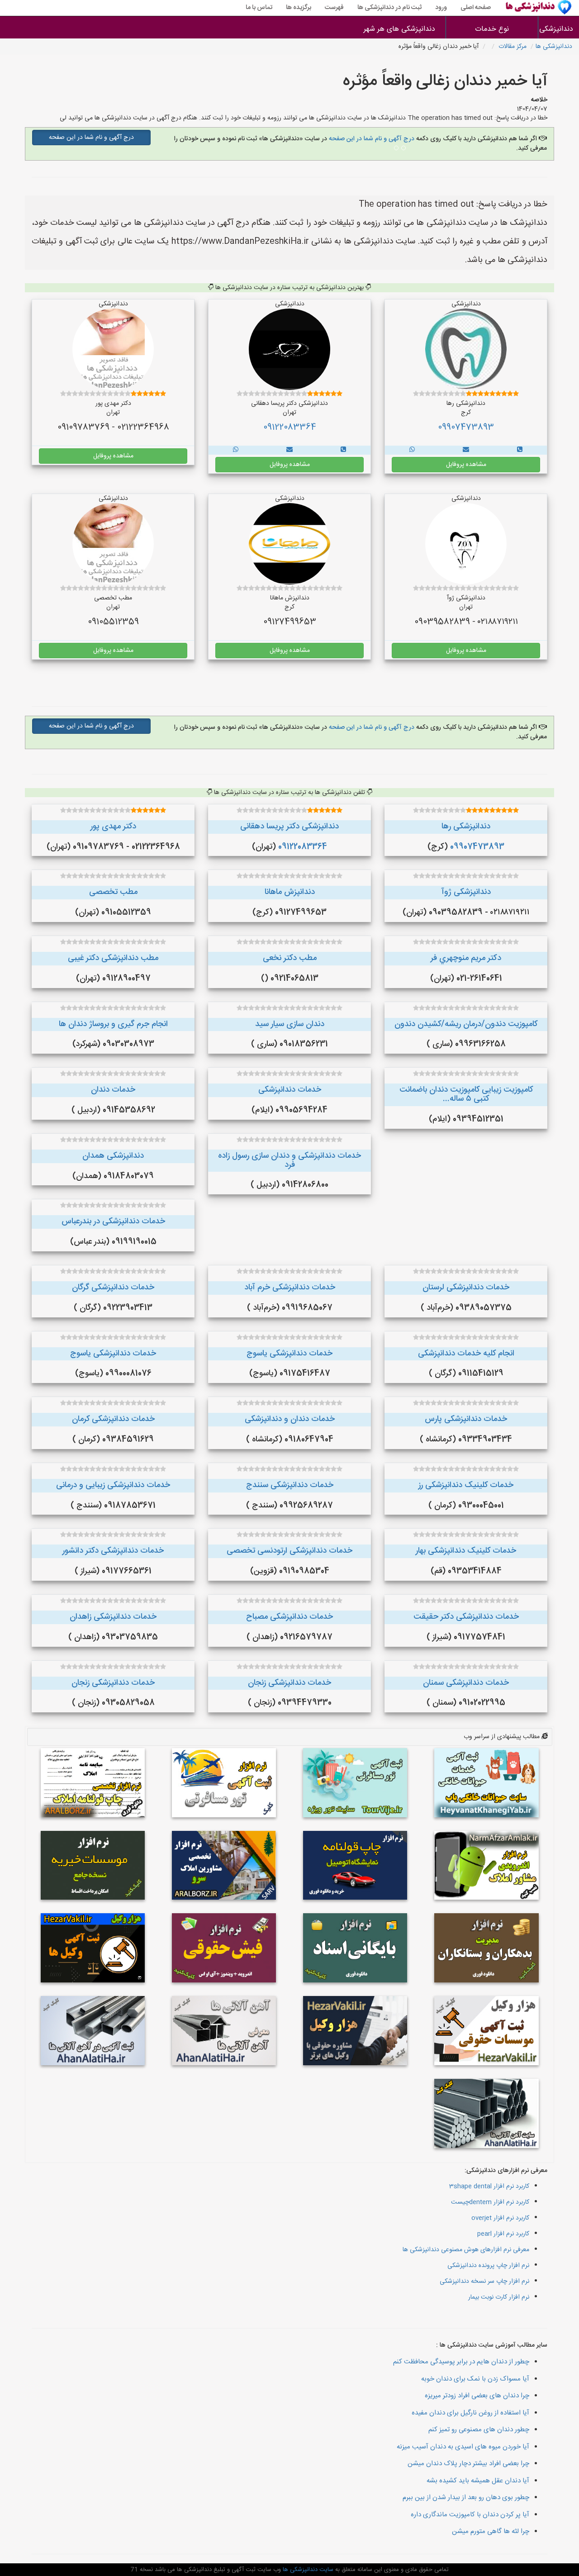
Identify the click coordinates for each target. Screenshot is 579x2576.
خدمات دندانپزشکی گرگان (113, 1288)
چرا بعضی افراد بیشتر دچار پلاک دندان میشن (468, 2464)
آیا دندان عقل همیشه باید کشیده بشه (478, 2481)
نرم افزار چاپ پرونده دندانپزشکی (488, 2266)
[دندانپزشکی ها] (520, 450)
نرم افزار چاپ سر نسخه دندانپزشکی (484, 2281)
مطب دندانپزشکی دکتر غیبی (113, 958)
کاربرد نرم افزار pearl (503, 2234)
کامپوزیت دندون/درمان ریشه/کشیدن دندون (466, 1024)
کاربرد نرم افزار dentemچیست (490, 2202)
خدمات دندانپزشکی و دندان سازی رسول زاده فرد (289, 1160)
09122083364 (290, 428)
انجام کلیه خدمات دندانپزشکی (466, 1354)
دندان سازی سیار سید (290, 1024)
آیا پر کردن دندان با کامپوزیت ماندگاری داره (470, 2515)
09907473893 (466, 428)
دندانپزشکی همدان (113, 1156)
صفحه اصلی (476, 8)
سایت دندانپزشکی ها (307, 2570)
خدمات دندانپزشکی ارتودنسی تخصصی (289, 1551)
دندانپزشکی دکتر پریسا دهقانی (289, 827)
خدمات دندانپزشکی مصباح (289, 1617)
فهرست (334, 8)
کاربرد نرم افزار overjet (500, 2218)
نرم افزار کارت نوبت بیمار (499, 2297)
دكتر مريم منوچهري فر (466, 958)
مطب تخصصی (113, 892)
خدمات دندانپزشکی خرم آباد (290, 1288)
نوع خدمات (492, 29)
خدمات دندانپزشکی (290, 1090)
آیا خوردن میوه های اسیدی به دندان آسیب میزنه (463, 2447)
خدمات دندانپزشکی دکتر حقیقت (466, 1617)
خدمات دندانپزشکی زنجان (289, 1683)
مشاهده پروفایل (466, 465)
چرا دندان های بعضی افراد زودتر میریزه (477, 2396)
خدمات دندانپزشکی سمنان (466, 1683)
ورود (441, 8)
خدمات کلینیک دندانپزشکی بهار (466, 1551)
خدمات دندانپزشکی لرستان (466, 1288)
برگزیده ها (299, 8)
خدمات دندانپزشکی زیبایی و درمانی (113, 1485)
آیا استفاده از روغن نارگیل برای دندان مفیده (470, 2413)
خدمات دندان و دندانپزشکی (290, 1419)
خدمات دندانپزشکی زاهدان (113, 1617)
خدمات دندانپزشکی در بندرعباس (113, 1221)
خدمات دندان (113, 1090)
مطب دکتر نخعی (290, 958)
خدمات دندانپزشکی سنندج (290, 1485)
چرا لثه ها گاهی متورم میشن (491, 2531)
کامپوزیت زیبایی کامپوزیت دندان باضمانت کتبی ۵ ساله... (466, 1094)
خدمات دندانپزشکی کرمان (113, 1419)
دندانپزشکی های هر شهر (399, 29)
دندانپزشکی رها (466, 827)
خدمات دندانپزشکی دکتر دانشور (113, 1551)
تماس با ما (259, 8)
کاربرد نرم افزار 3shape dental (489, 2186)
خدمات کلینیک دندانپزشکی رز (466, 1485)
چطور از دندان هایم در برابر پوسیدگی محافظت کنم (461, 2362)
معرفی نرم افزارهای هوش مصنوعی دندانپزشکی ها (466, 2250)
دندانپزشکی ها (559, 29)
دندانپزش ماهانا (290, 892)
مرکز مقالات (513, 47)
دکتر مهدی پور (113, 827)
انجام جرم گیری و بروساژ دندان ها (113, 1024)
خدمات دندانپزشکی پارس (466, 1419)
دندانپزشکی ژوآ (466, 892)
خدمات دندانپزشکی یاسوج (289, 1354)
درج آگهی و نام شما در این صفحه (371, 139)
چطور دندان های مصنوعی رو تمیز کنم (479, 2430)
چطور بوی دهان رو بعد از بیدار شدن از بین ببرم (466, 2498)
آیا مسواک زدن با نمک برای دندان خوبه (475, 2379)
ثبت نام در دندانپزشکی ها (389, 8)
